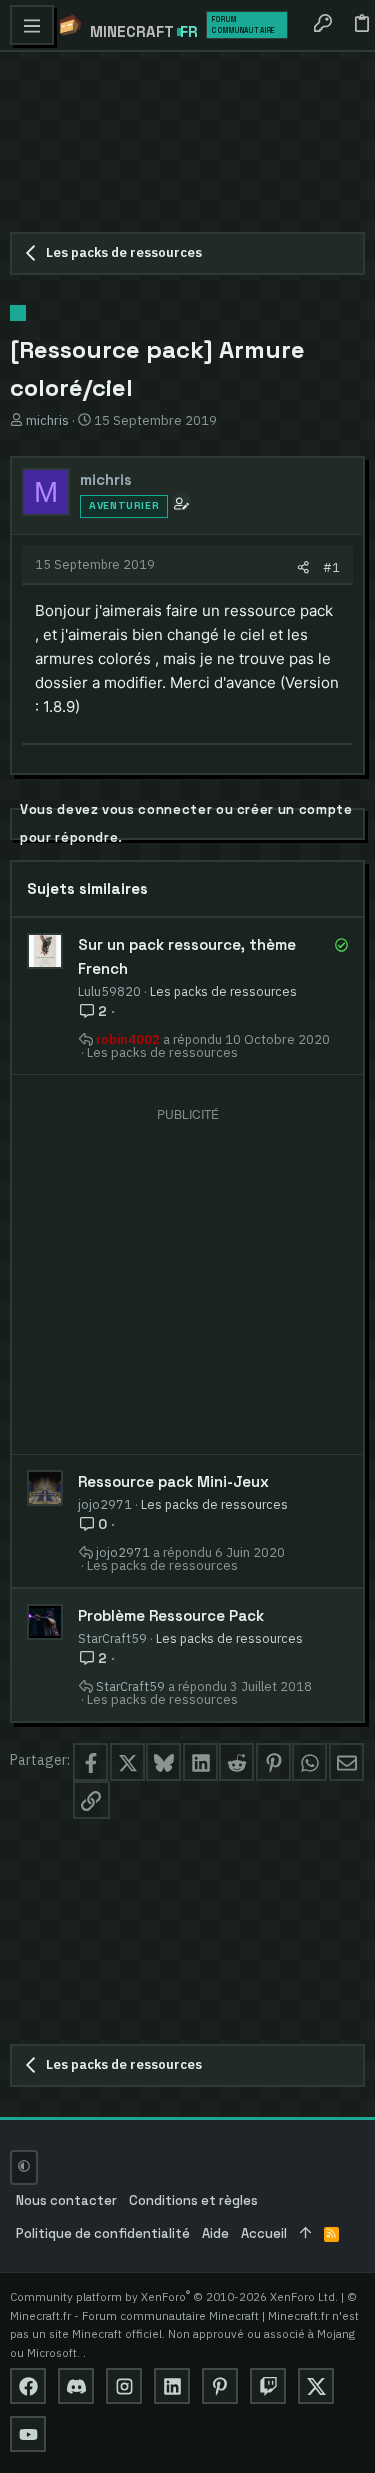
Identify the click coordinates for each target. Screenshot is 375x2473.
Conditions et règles (193, 2200)
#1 (331, 567)
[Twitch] (268, 2386)
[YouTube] (28, 2434)
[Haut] (305, 2234)
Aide (215, 2233)
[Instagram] (124, 2386)
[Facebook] (28, 2386)
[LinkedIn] (172, 2386)
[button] (32, 25)
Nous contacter (66, 2200)
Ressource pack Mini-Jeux (173, 1481)
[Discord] (76, 2386)
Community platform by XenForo (174, 2296)
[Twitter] (316, 2386)
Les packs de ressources (223, 991)
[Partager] (303, 567)
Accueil (264, 2233)
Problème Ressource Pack (171, 1615)
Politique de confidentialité (103, 2233)
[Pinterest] (220, 2386)
